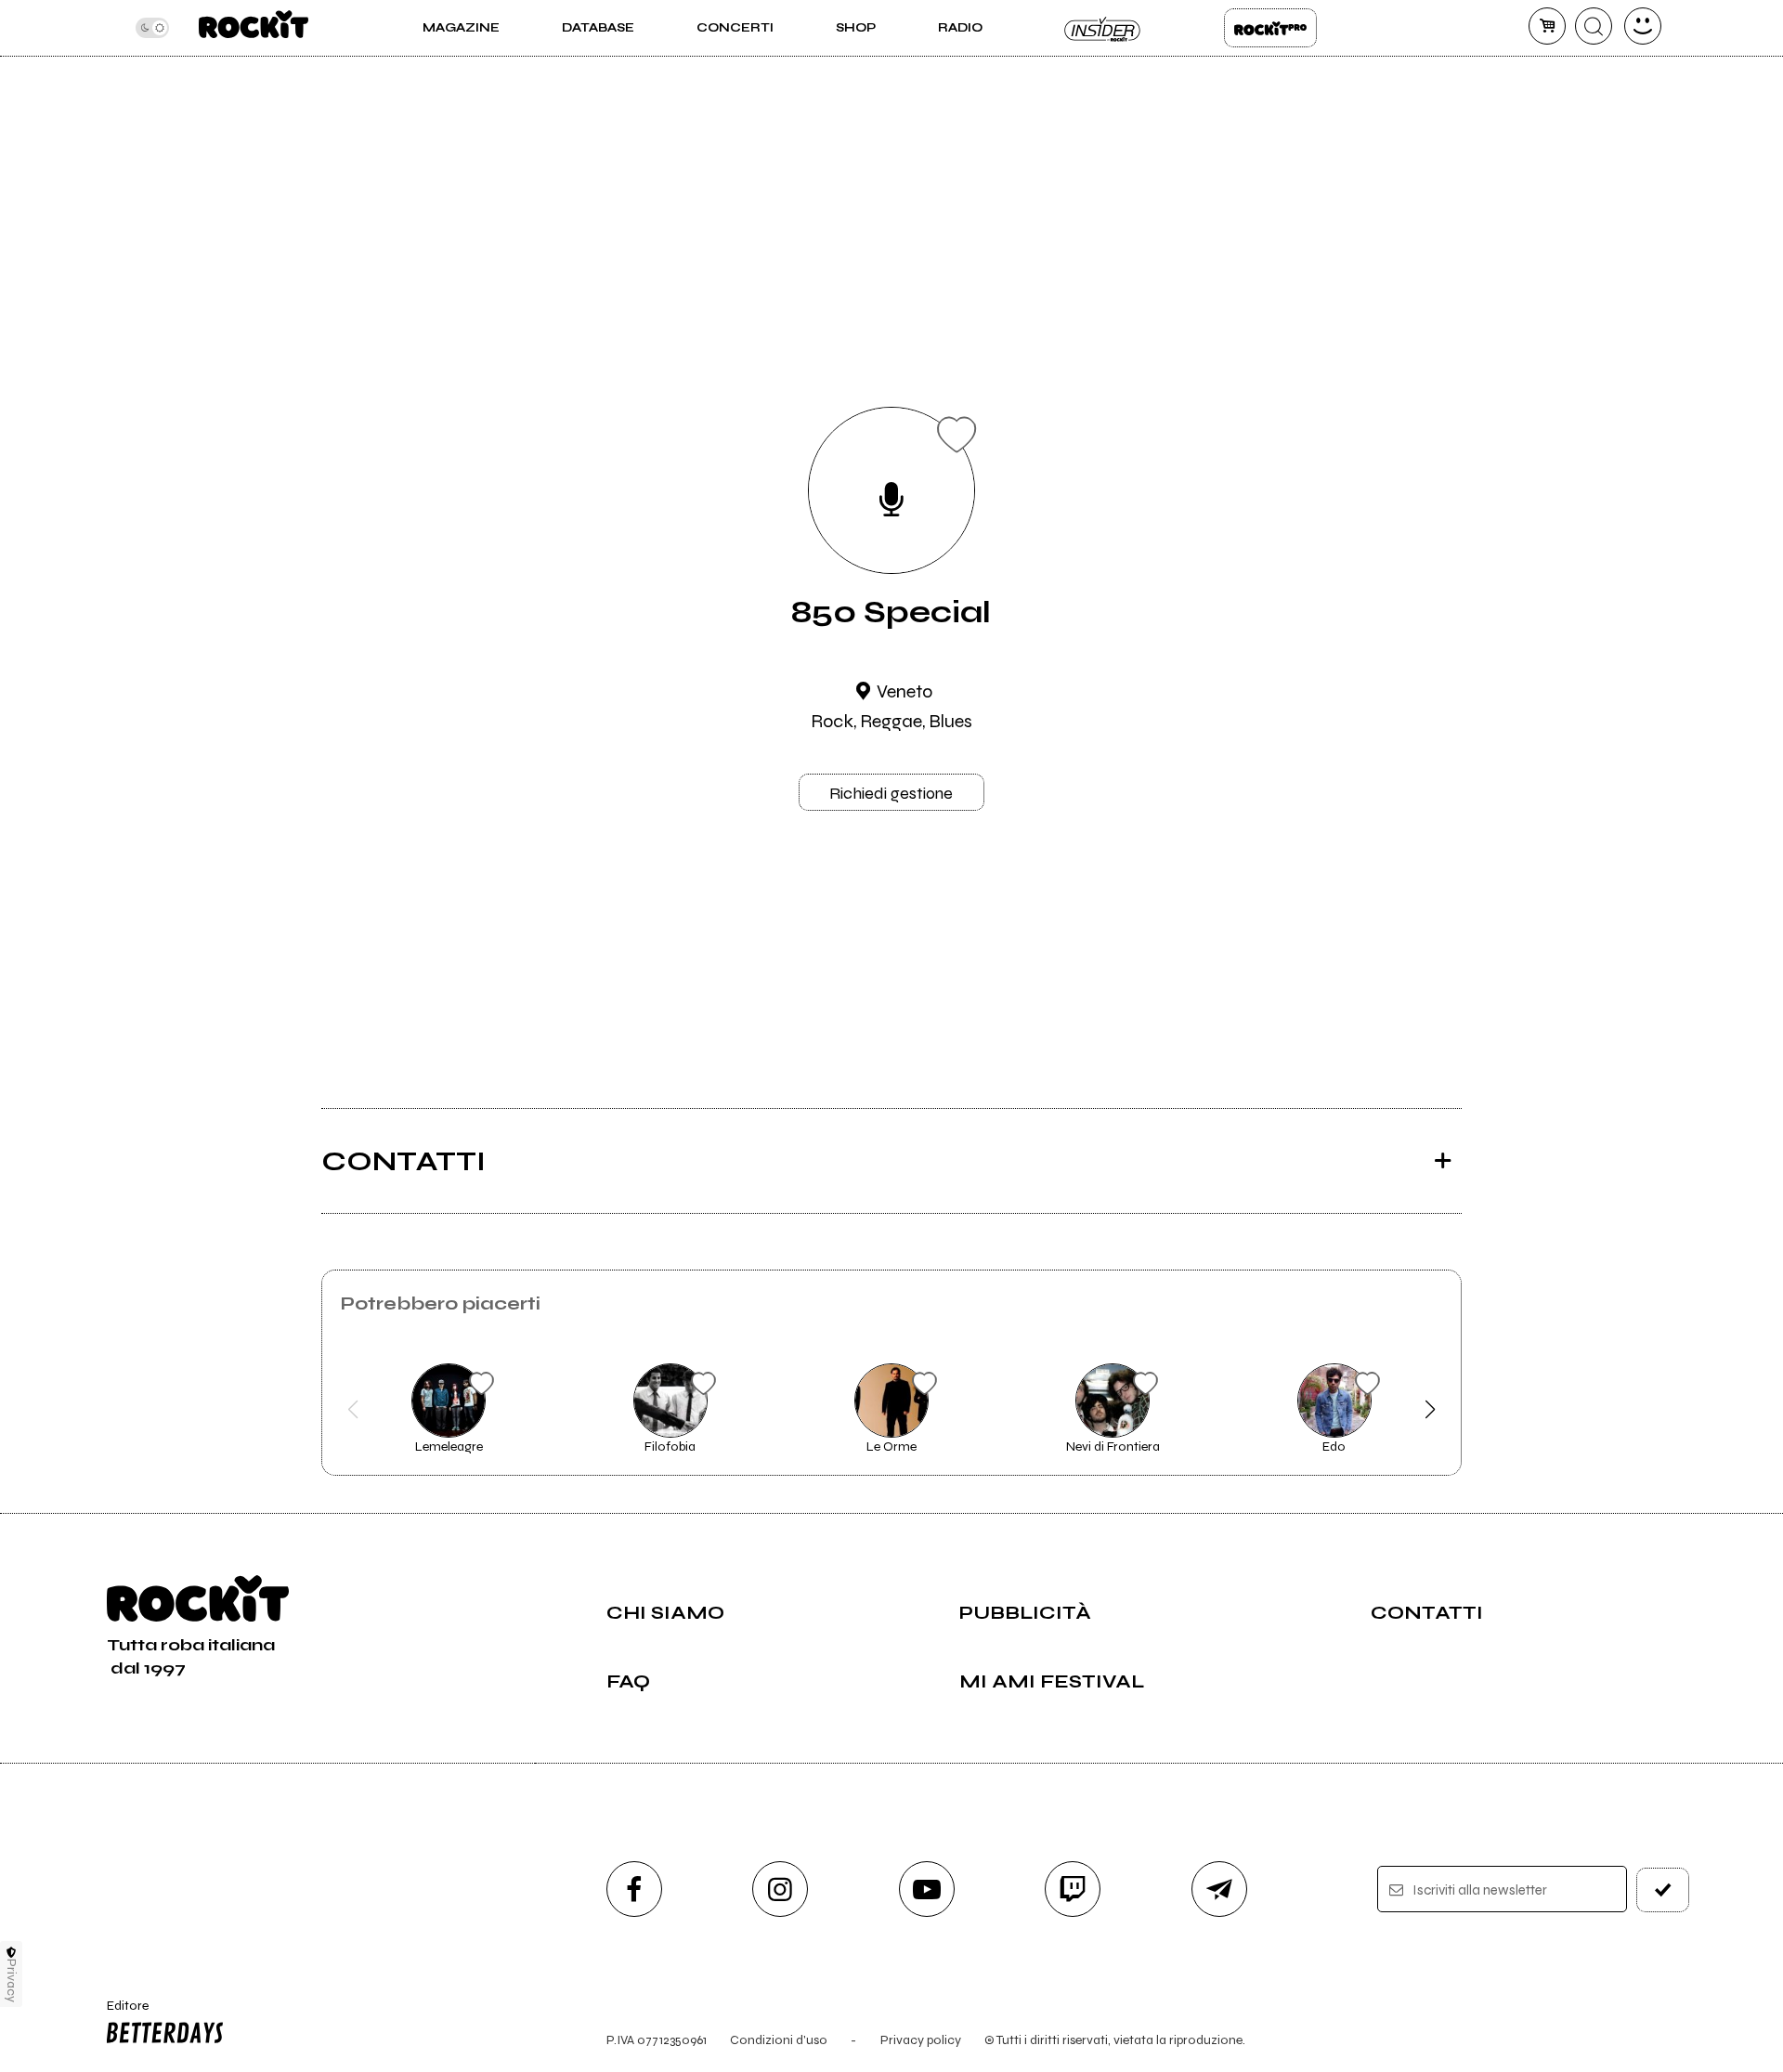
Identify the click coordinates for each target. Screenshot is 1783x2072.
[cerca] (1594, 26)
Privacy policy (921, 2040)
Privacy (12, 1981)
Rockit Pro (1270, 28)
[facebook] (634, 1889)
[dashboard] (1643, 26)
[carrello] (1547, 26)
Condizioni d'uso (779, 2040)
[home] (253, 28)
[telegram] (1219, 1889)
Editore (119, 2013)
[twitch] (1073, 1889)
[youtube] (927, 1889)
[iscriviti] (1663, 1890)
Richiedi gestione (891, 793)
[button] (353, 1410)
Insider (1103, 28)
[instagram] (780, 1889)
